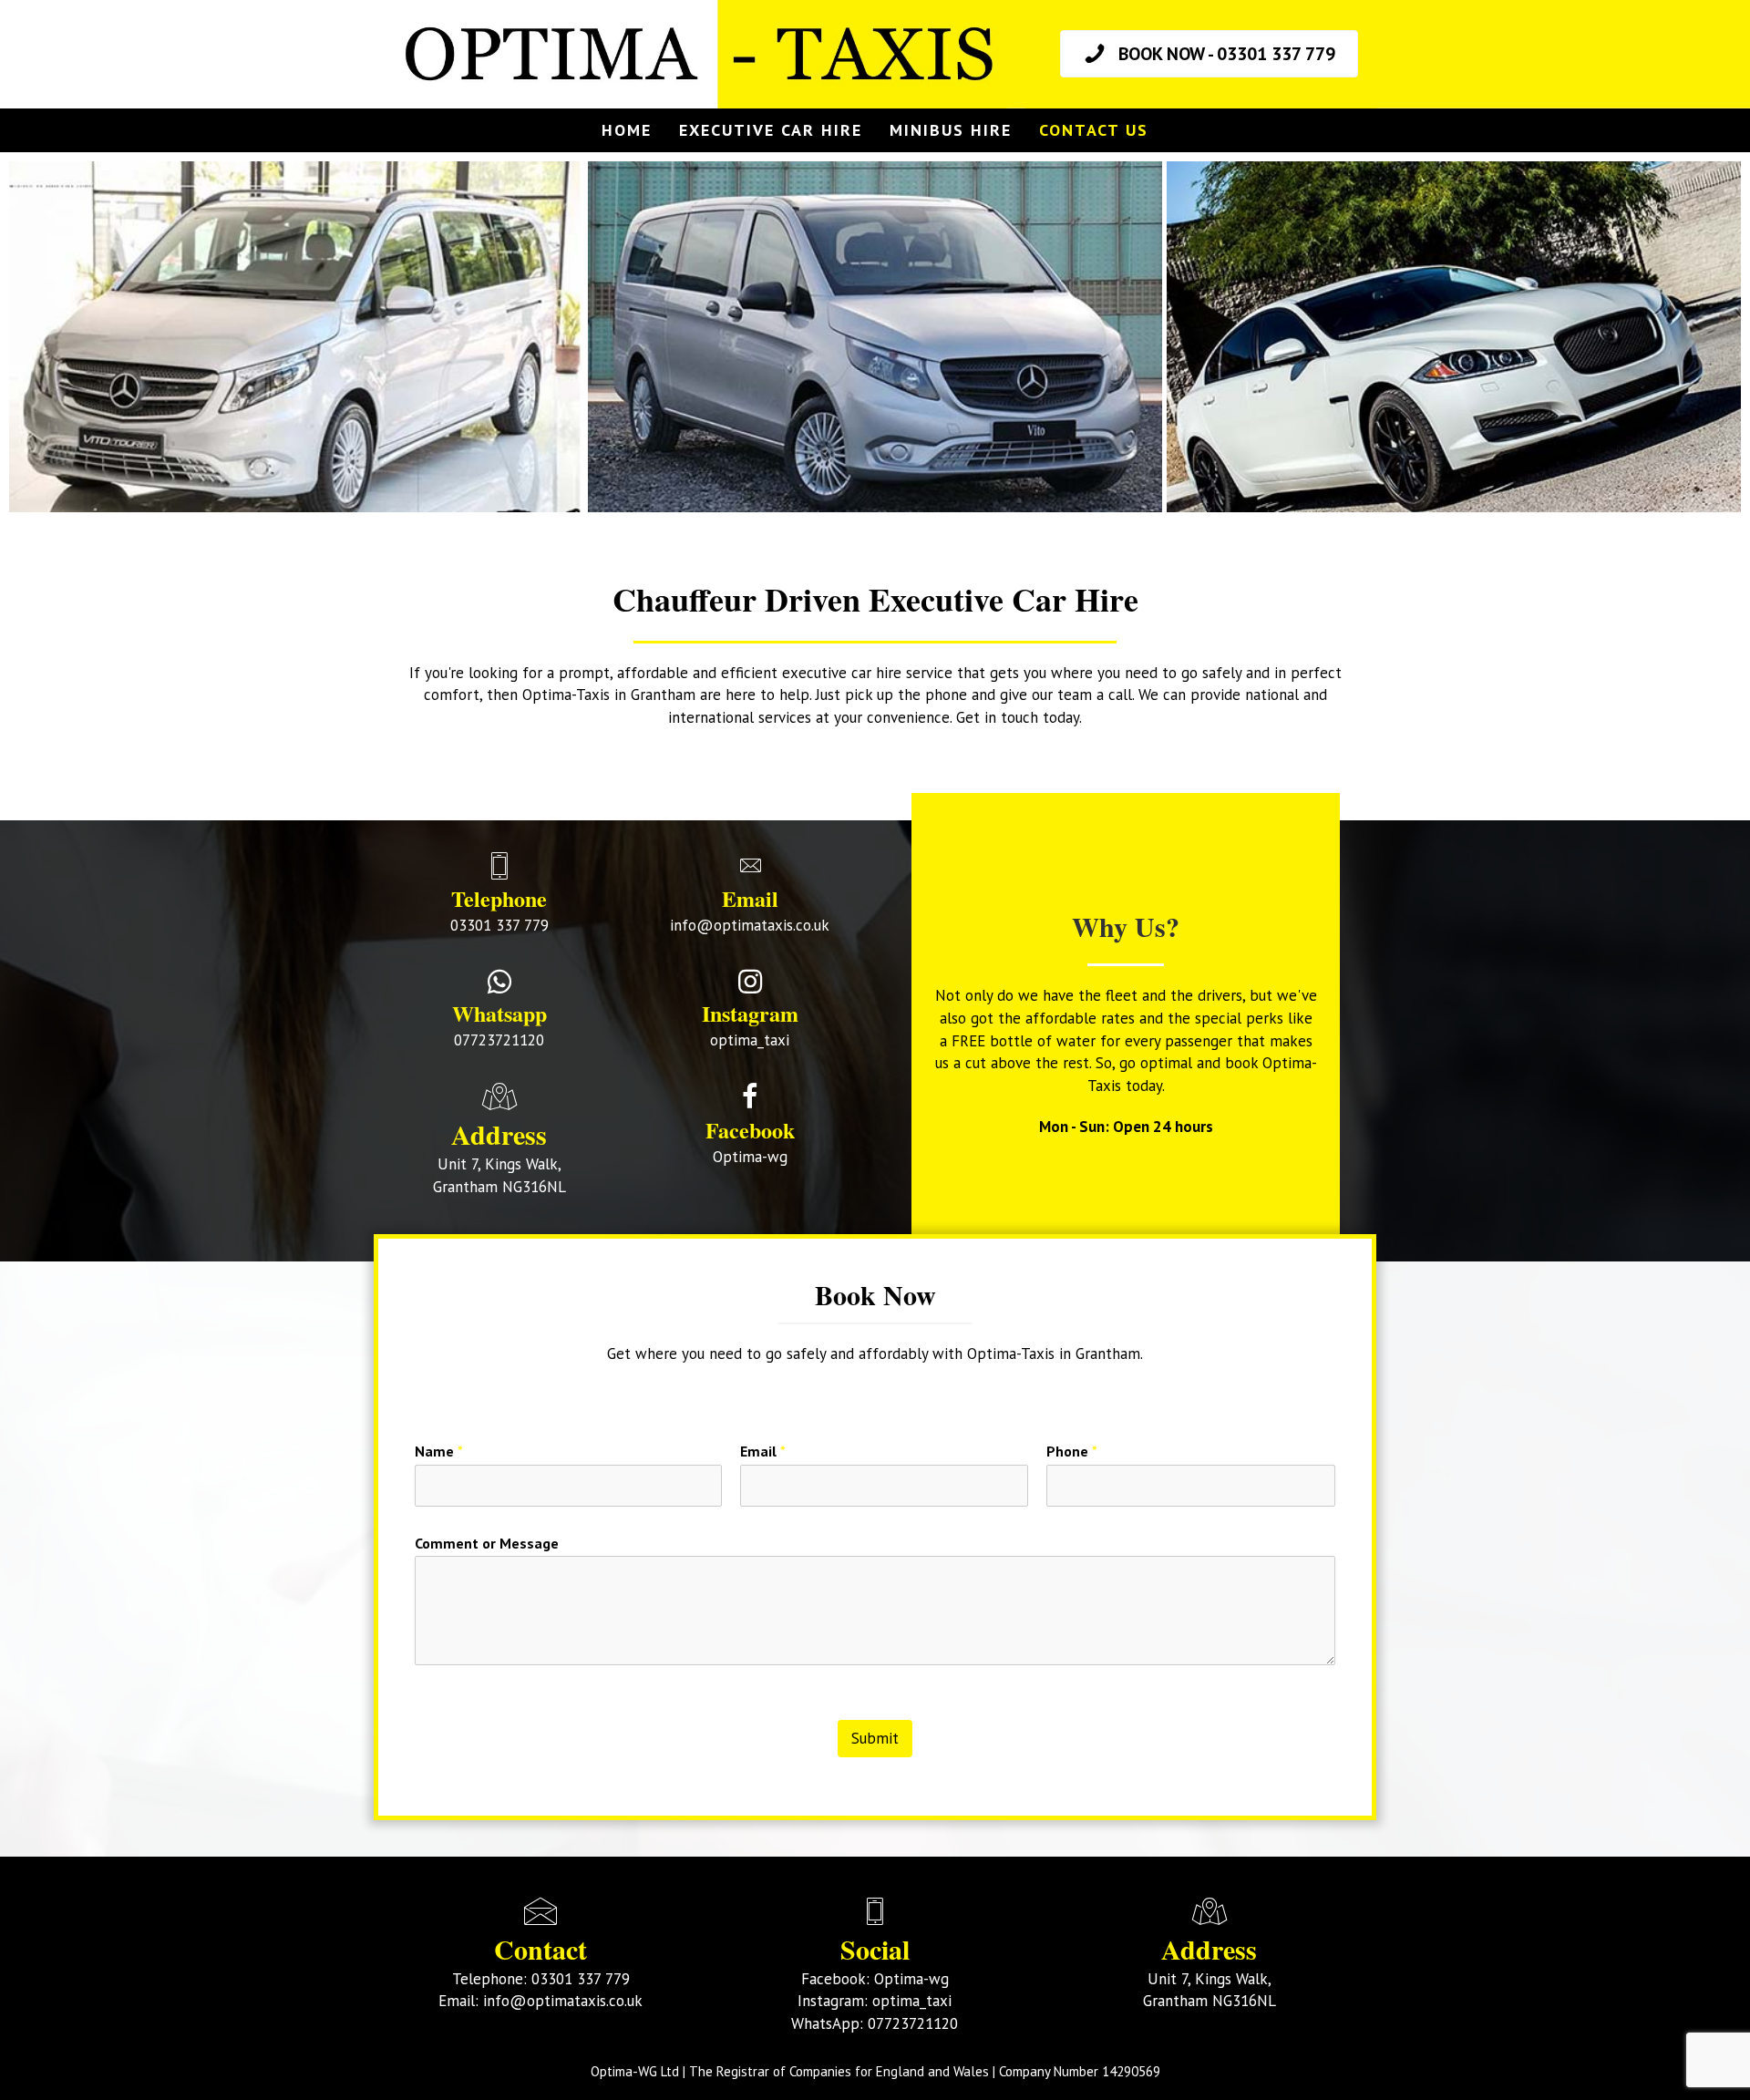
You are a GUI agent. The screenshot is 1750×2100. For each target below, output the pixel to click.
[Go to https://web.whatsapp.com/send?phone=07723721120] (499, 1012)
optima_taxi (912, 2001)
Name (439, 1451)
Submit (875, 1738)
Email (763, 1451)
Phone (1072, 1451)
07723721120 (913, 2023)
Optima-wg (911, 1979)
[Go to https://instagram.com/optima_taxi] (750, 1012)
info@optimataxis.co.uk (563, 2001)
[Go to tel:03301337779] (499, 897)
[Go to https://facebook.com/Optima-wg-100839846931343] (750, 1127)
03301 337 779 (581, 1979)
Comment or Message (487, 1543)
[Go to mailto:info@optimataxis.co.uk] (750, 897)
